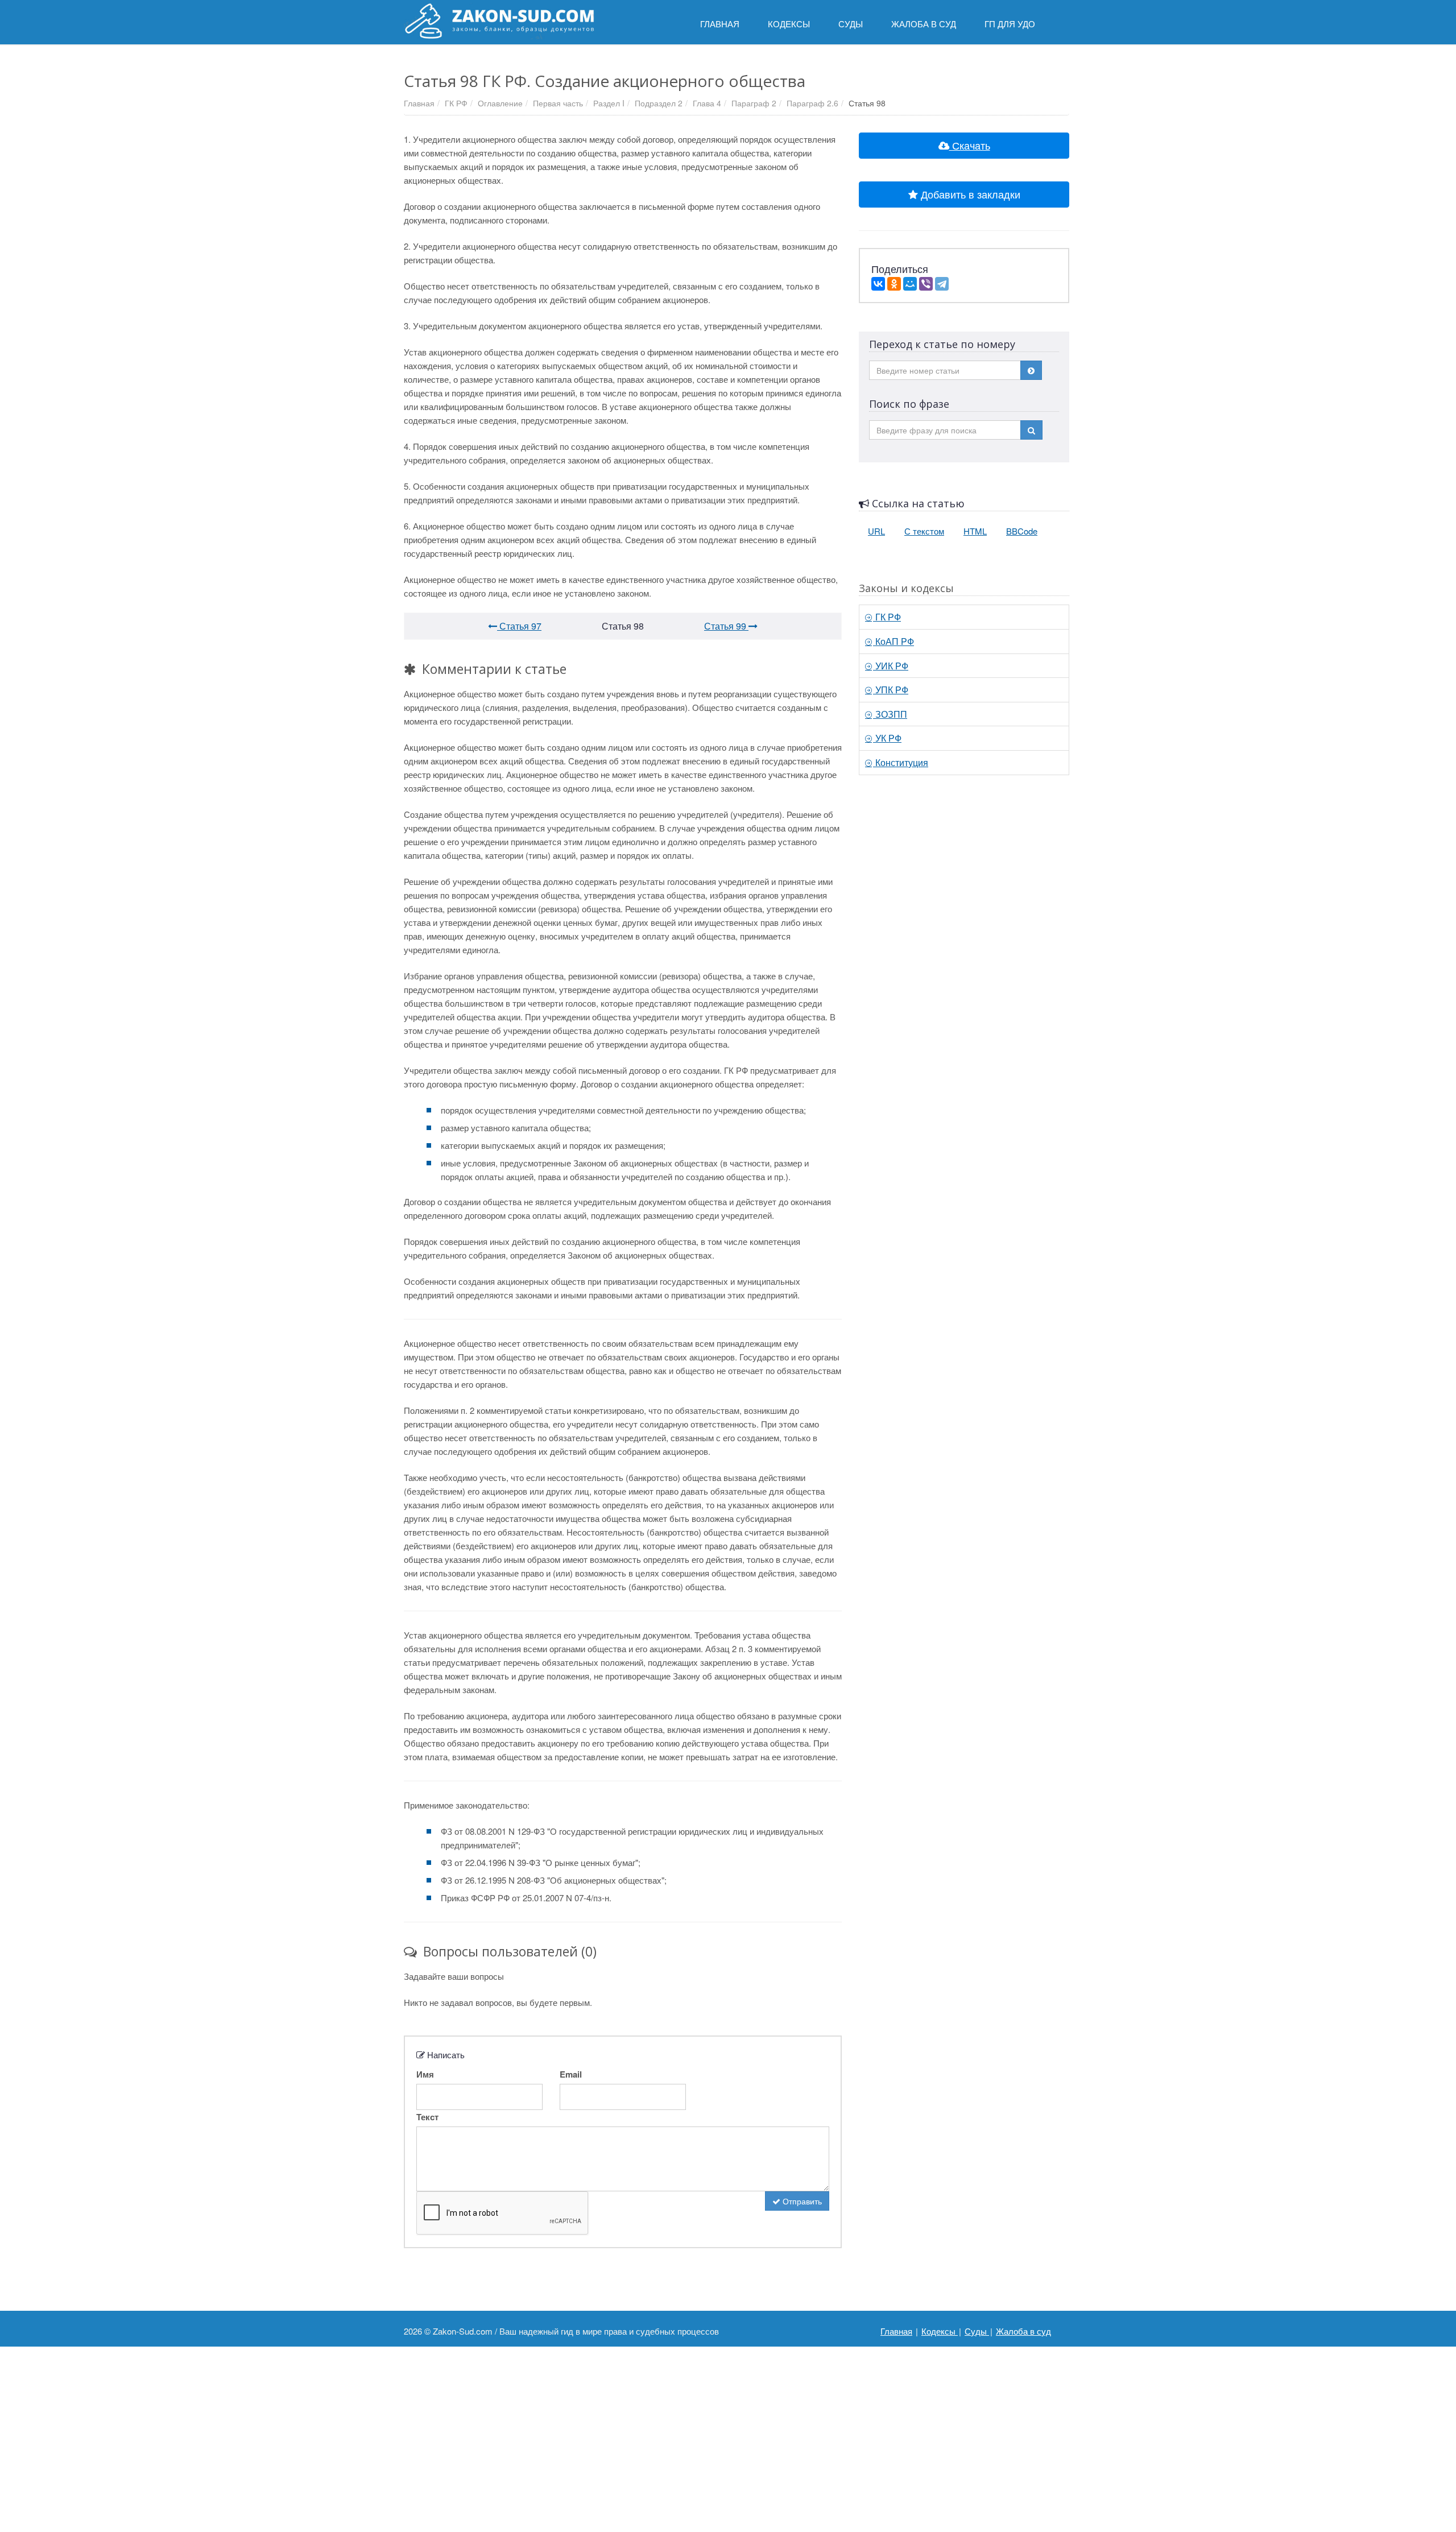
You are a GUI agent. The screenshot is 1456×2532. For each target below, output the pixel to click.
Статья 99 (726, 626)
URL (876, 531)
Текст (427, 2117)
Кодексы (940, 2331)
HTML (975, 531)
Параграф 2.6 (812, 103)
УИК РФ (891, 666)
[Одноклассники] (894, 284)
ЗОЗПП (890, 714)
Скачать (970, 145)
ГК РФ (456, 103)
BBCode (1022, 531)
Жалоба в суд (1023, 2331)
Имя (425, 2074)
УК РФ (887, 738)
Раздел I (609, 103)
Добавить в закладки (969, 194)
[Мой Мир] (910, 284)
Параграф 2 (754, 103)
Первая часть (558, 103)
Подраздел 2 (659, 103)
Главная (419, 103)
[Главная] (499, 21)
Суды (977, 2331)
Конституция (901, 762)
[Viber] (926, 284)
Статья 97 (519, 626)
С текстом (924, 531)
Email (571, 2074)
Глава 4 (707, 103)
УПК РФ (891, 690)
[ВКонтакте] (878, 284)
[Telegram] (942, 284)
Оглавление (500, 103)
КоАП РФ (894, 641)
